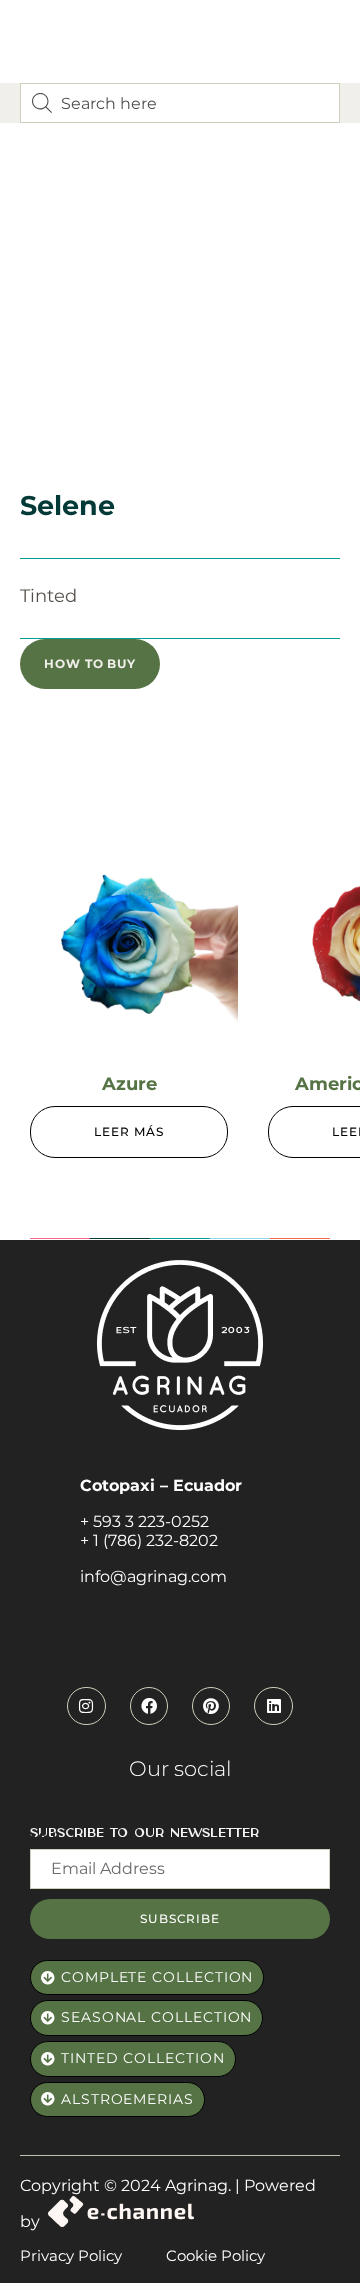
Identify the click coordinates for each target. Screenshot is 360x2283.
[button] (90, 664)
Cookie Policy (215, 2255)
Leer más (128, 1131)
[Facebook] (149, 1706)
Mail (45, 1838)
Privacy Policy (71, 2255)
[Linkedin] (273, 1706)
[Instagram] (86, 1706)
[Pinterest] (211, 1706)
